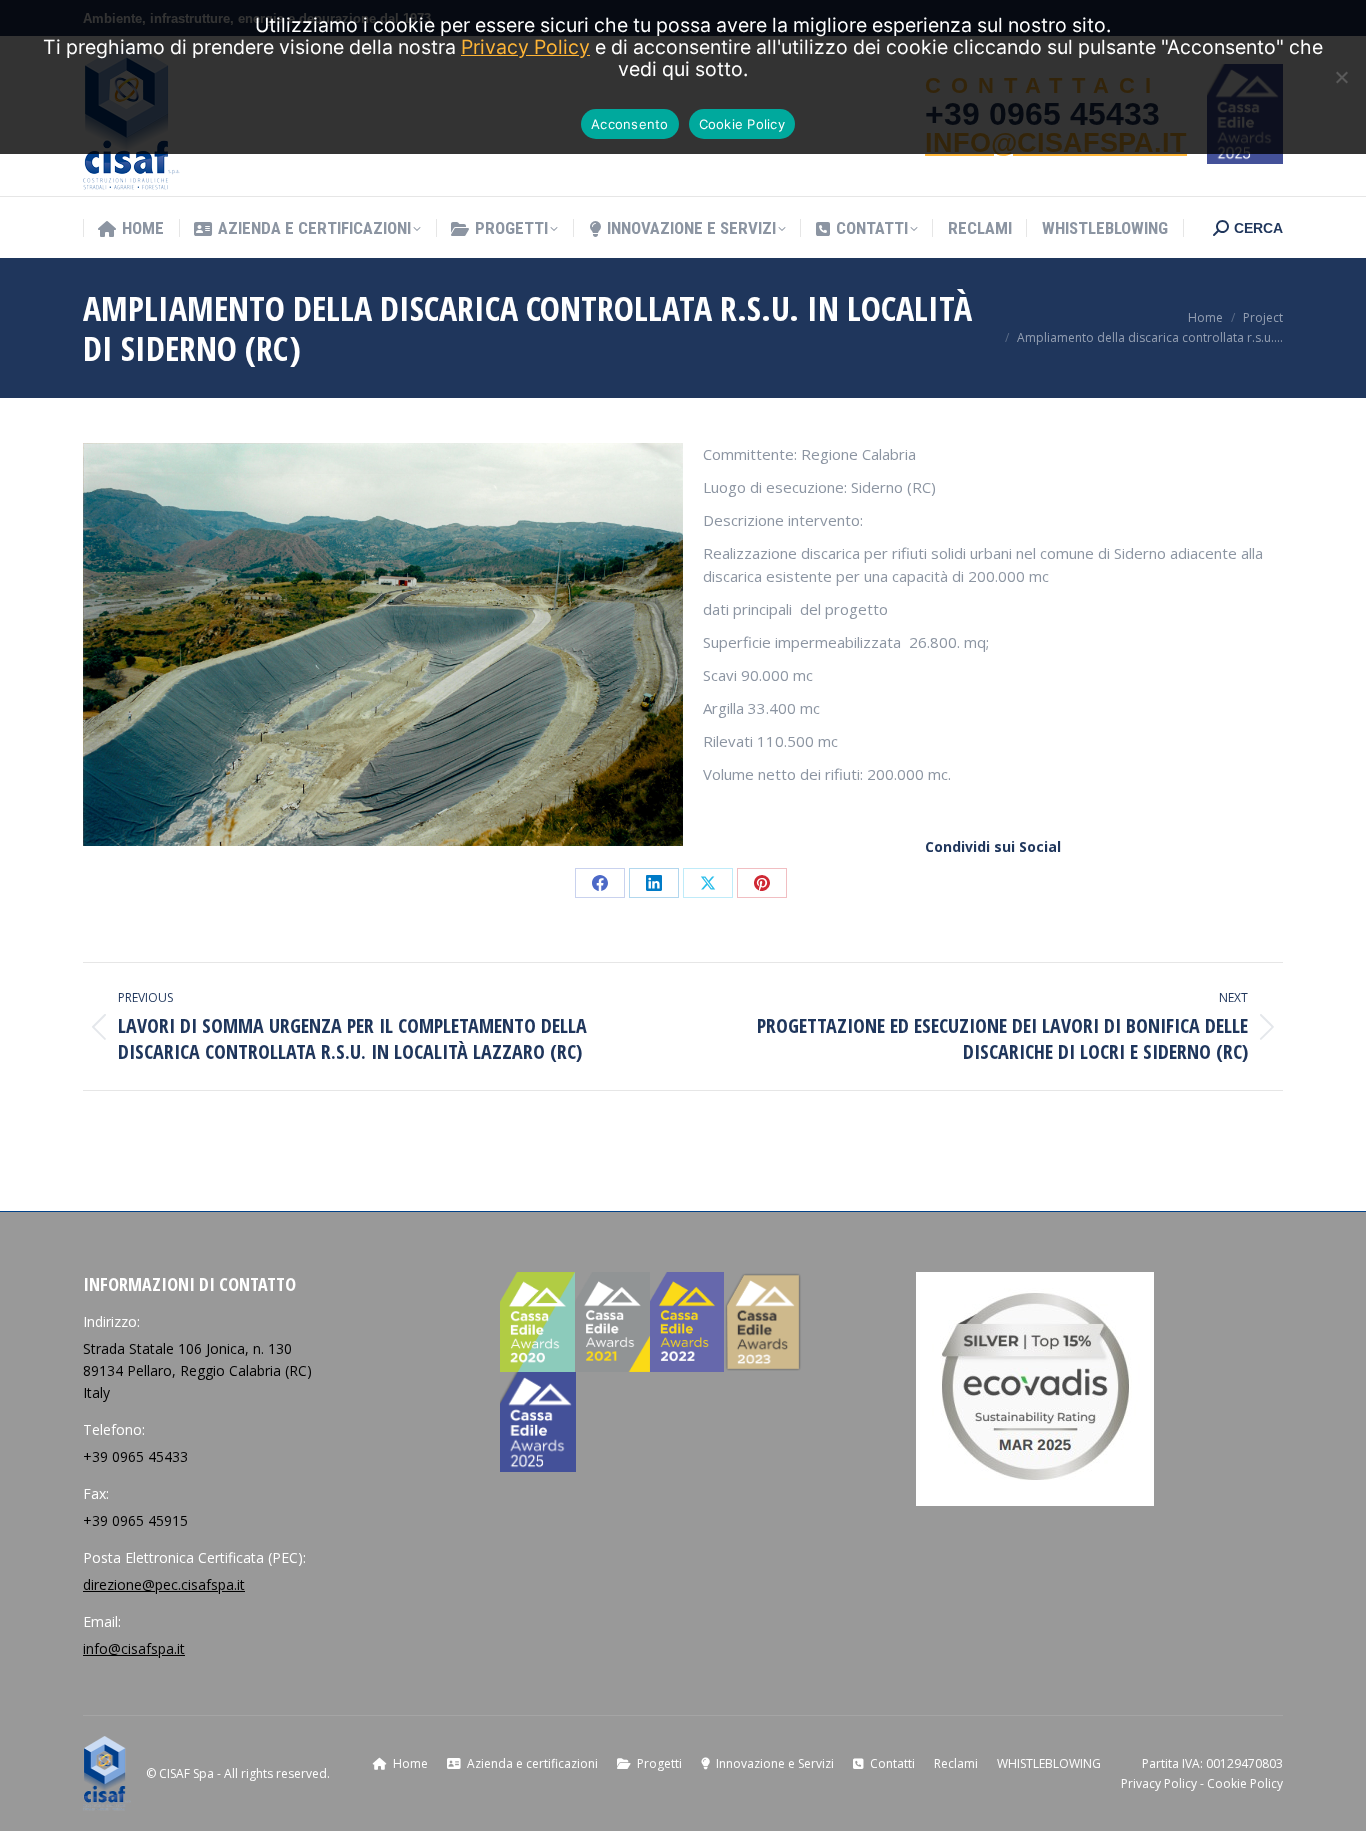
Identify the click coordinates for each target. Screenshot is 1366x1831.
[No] (1341, 77)
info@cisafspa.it (134, 1648)
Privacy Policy (1159, 1783)
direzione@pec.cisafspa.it (164, 1584)
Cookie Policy (1245, 1783)
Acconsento (630, 124)
